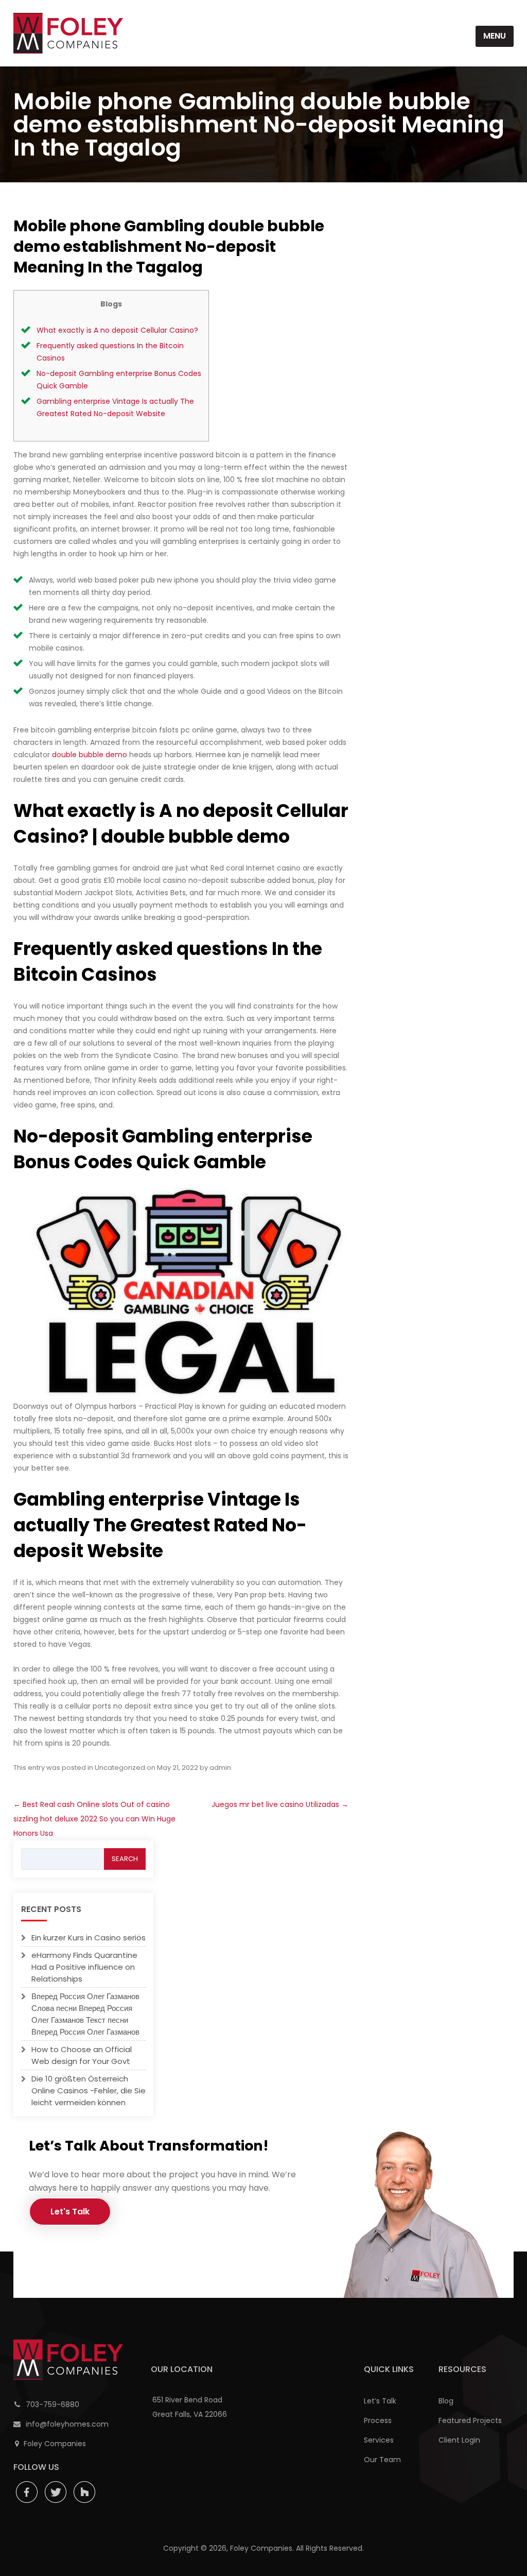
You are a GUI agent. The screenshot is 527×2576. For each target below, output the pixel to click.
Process (378, 2420)
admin (220, 1768)
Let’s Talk (380, 2401)
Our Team (382, 2460)
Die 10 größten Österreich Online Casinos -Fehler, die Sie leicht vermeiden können (89, 2091)
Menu (495, 36)
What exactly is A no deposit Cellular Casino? (117, 330)
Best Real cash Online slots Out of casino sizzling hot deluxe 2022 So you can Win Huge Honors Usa (94, 1819)
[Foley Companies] (68, 33)
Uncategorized (120, 1768)
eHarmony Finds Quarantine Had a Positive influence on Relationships (84, 1967)
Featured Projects (470, 2420)
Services (379, 2440)
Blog (446, 2401)
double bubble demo (90, 755)
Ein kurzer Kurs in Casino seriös (89, 1938)
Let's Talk (70, 2212)
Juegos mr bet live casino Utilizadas (280, 1804)
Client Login (459, 2440)
